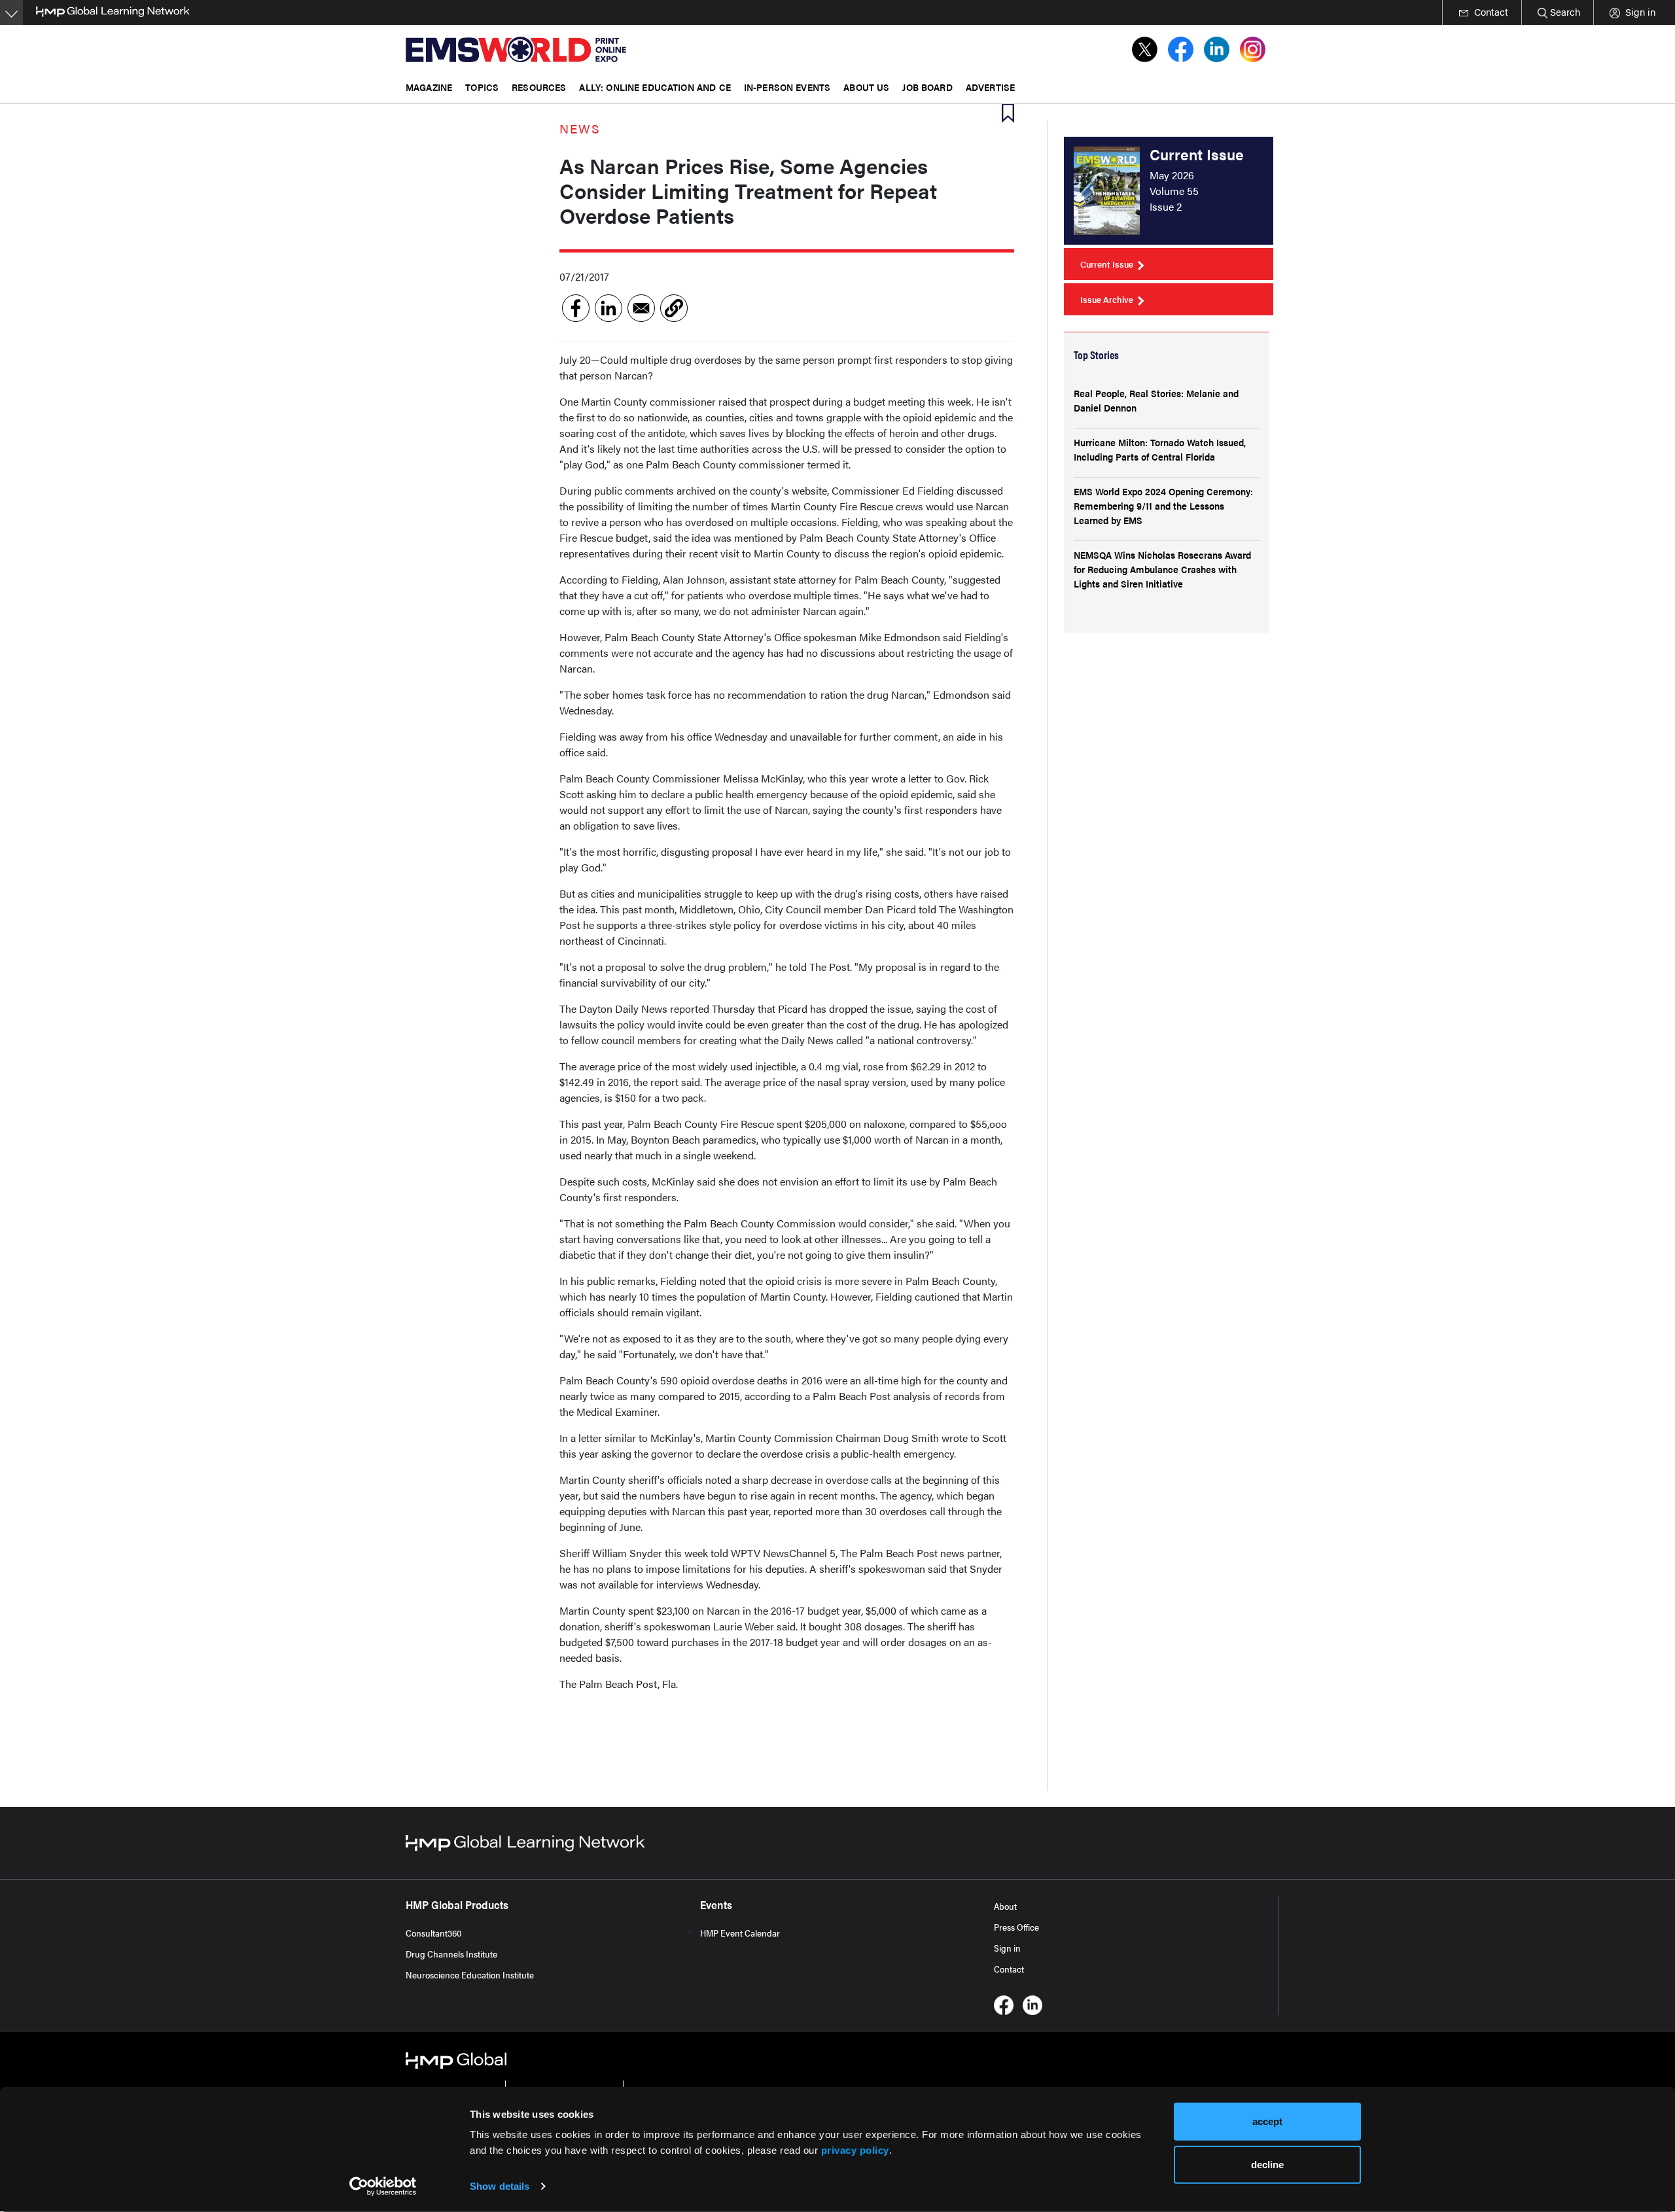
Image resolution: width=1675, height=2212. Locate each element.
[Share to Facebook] (576, 308)
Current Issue (1107, 264)
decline (1267, 2164)
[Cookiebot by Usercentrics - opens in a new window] (383, 2186)
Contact (1009, 1969)
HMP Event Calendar (740, 1933)
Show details (500, 2186)
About (1005, 1906)
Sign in (1007, 1948)
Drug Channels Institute (451, 1954)
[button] (674, 308)
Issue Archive (1107, 299)
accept (1267, 2121)
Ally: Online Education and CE (655, 87)
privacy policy (855, 2150)
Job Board (927, 87)
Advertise (990, 87)
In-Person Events (787, 87)
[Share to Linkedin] (608, 308)
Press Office (1016, 1927)
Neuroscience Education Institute (470, 1975)
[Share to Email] (641, 308)
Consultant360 (434, 1933)
